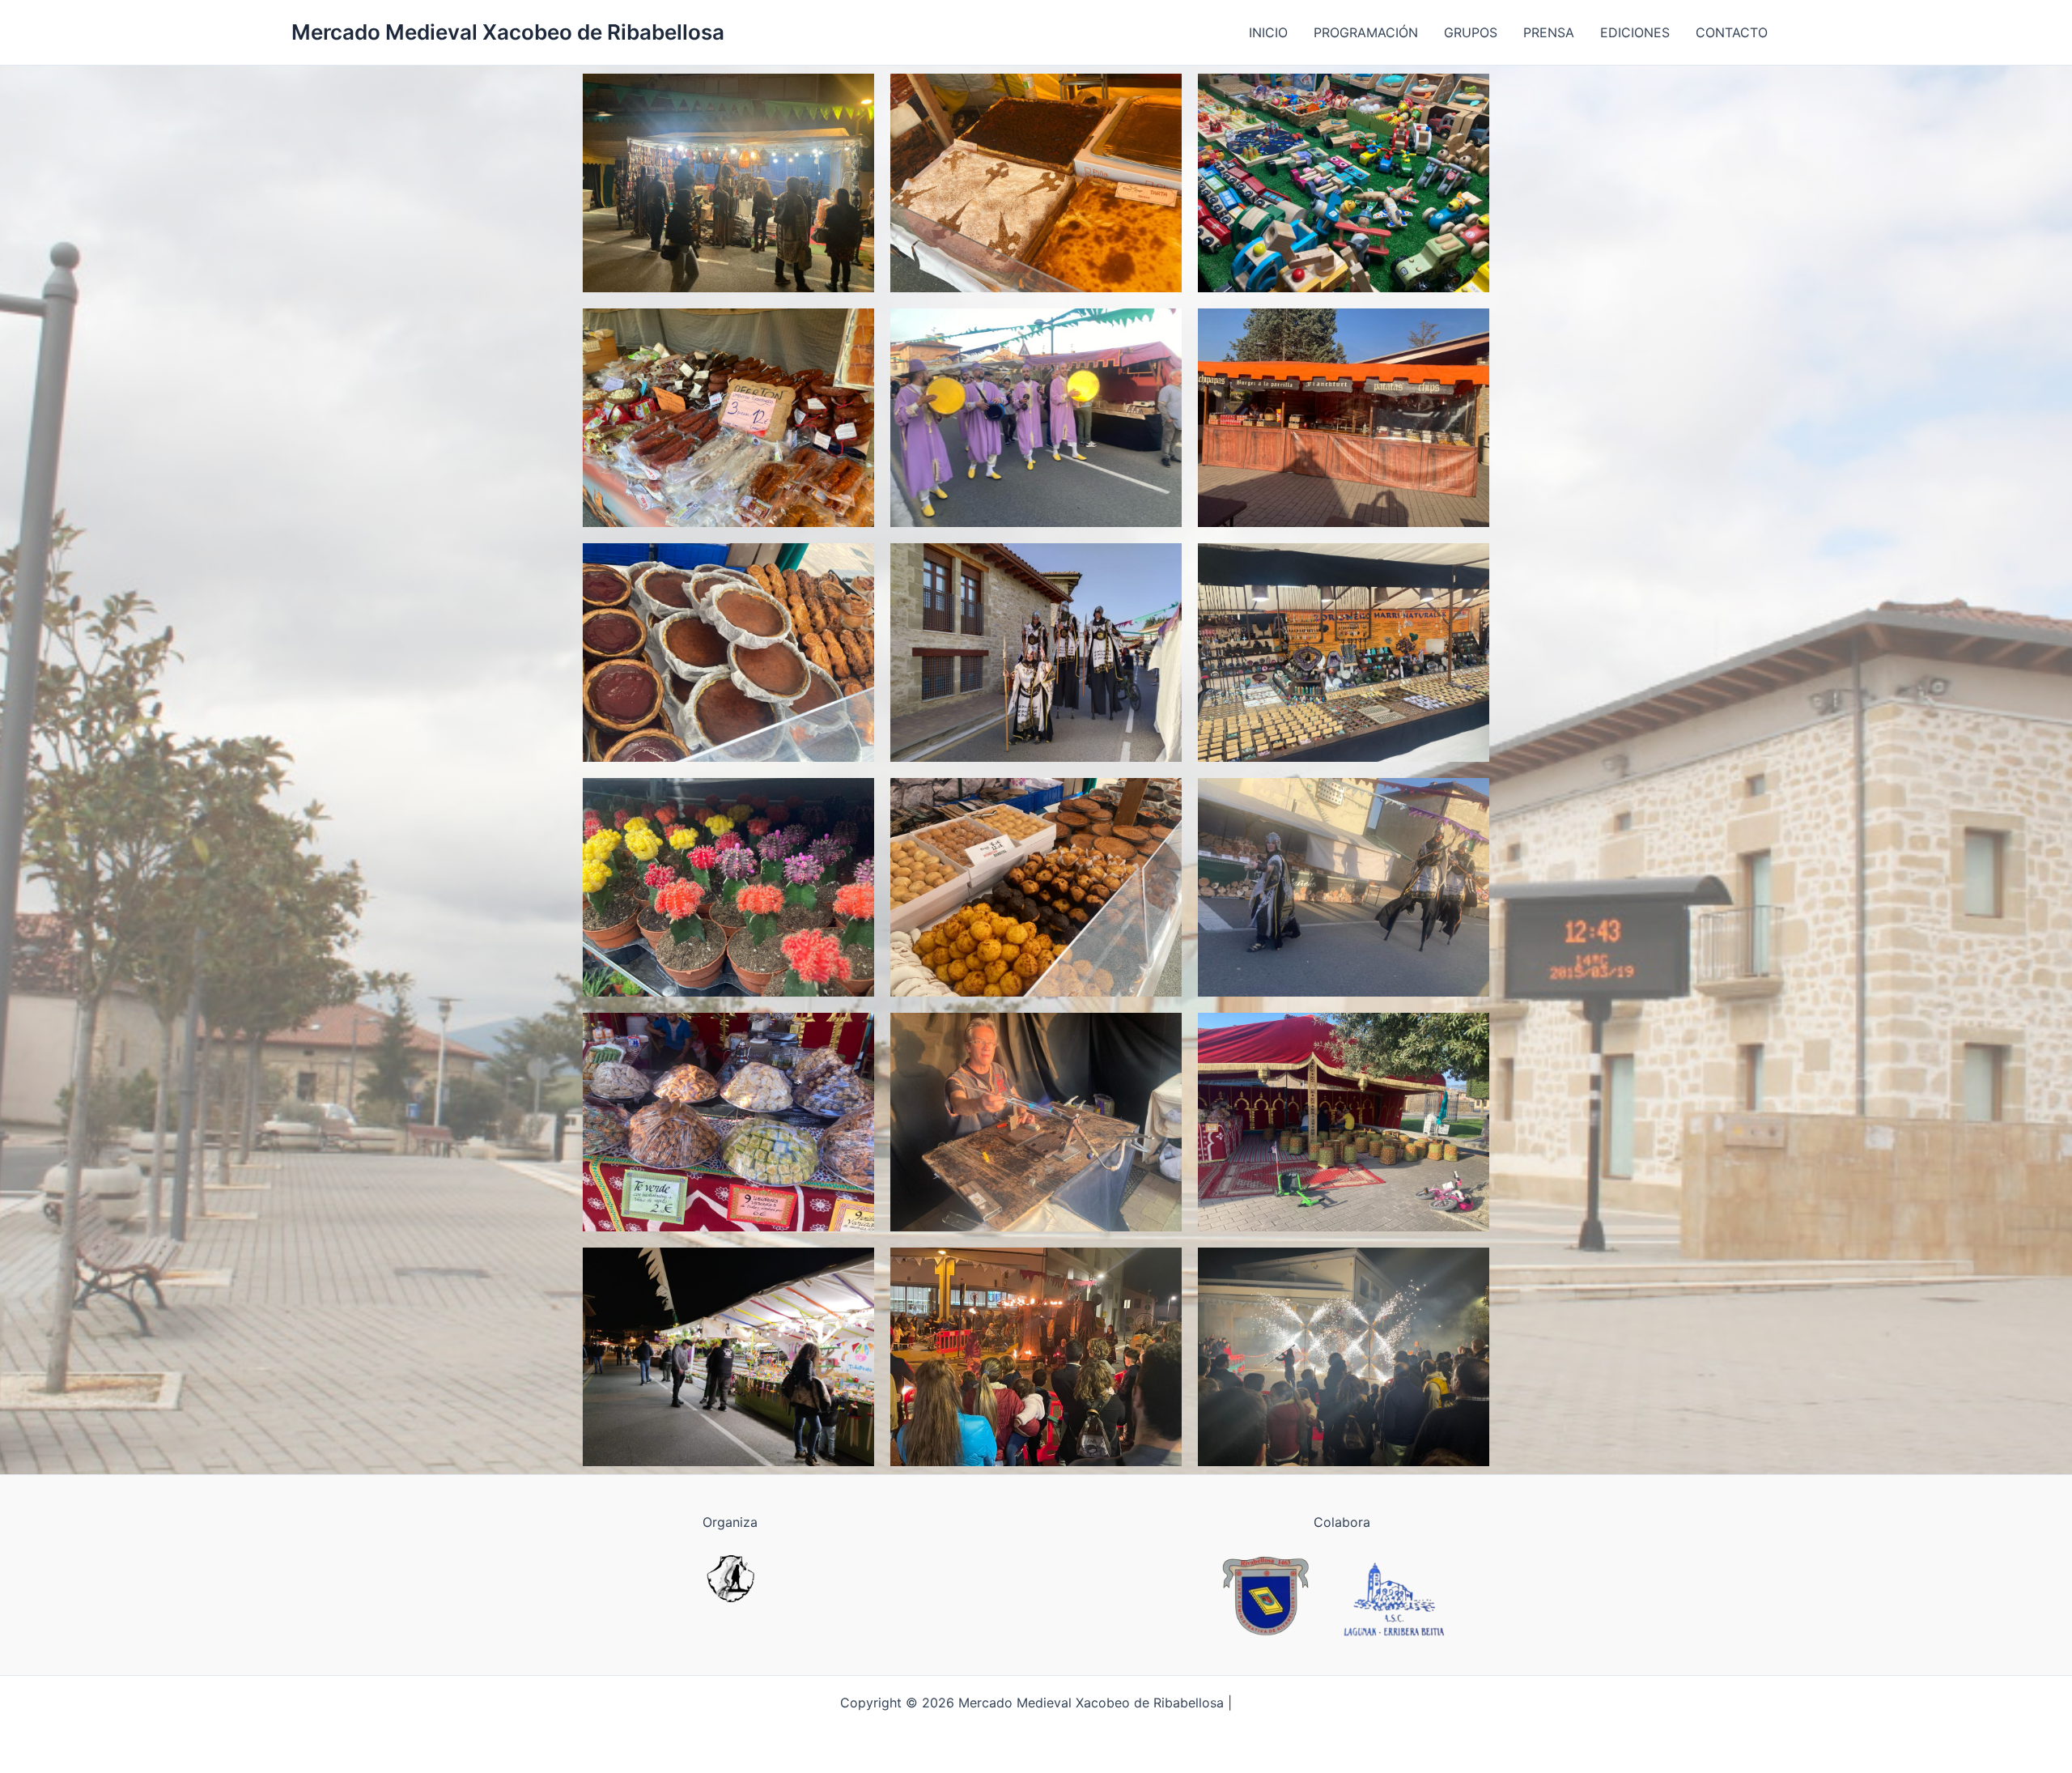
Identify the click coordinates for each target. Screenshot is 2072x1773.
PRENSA (1549, 32)
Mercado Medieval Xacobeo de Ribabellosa (508, 32)
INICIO (1268, 32)
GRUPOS (1471, 32)
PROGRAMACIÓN (1366, 32)
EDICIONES (1635, 32)
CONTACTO (1732, 32)
